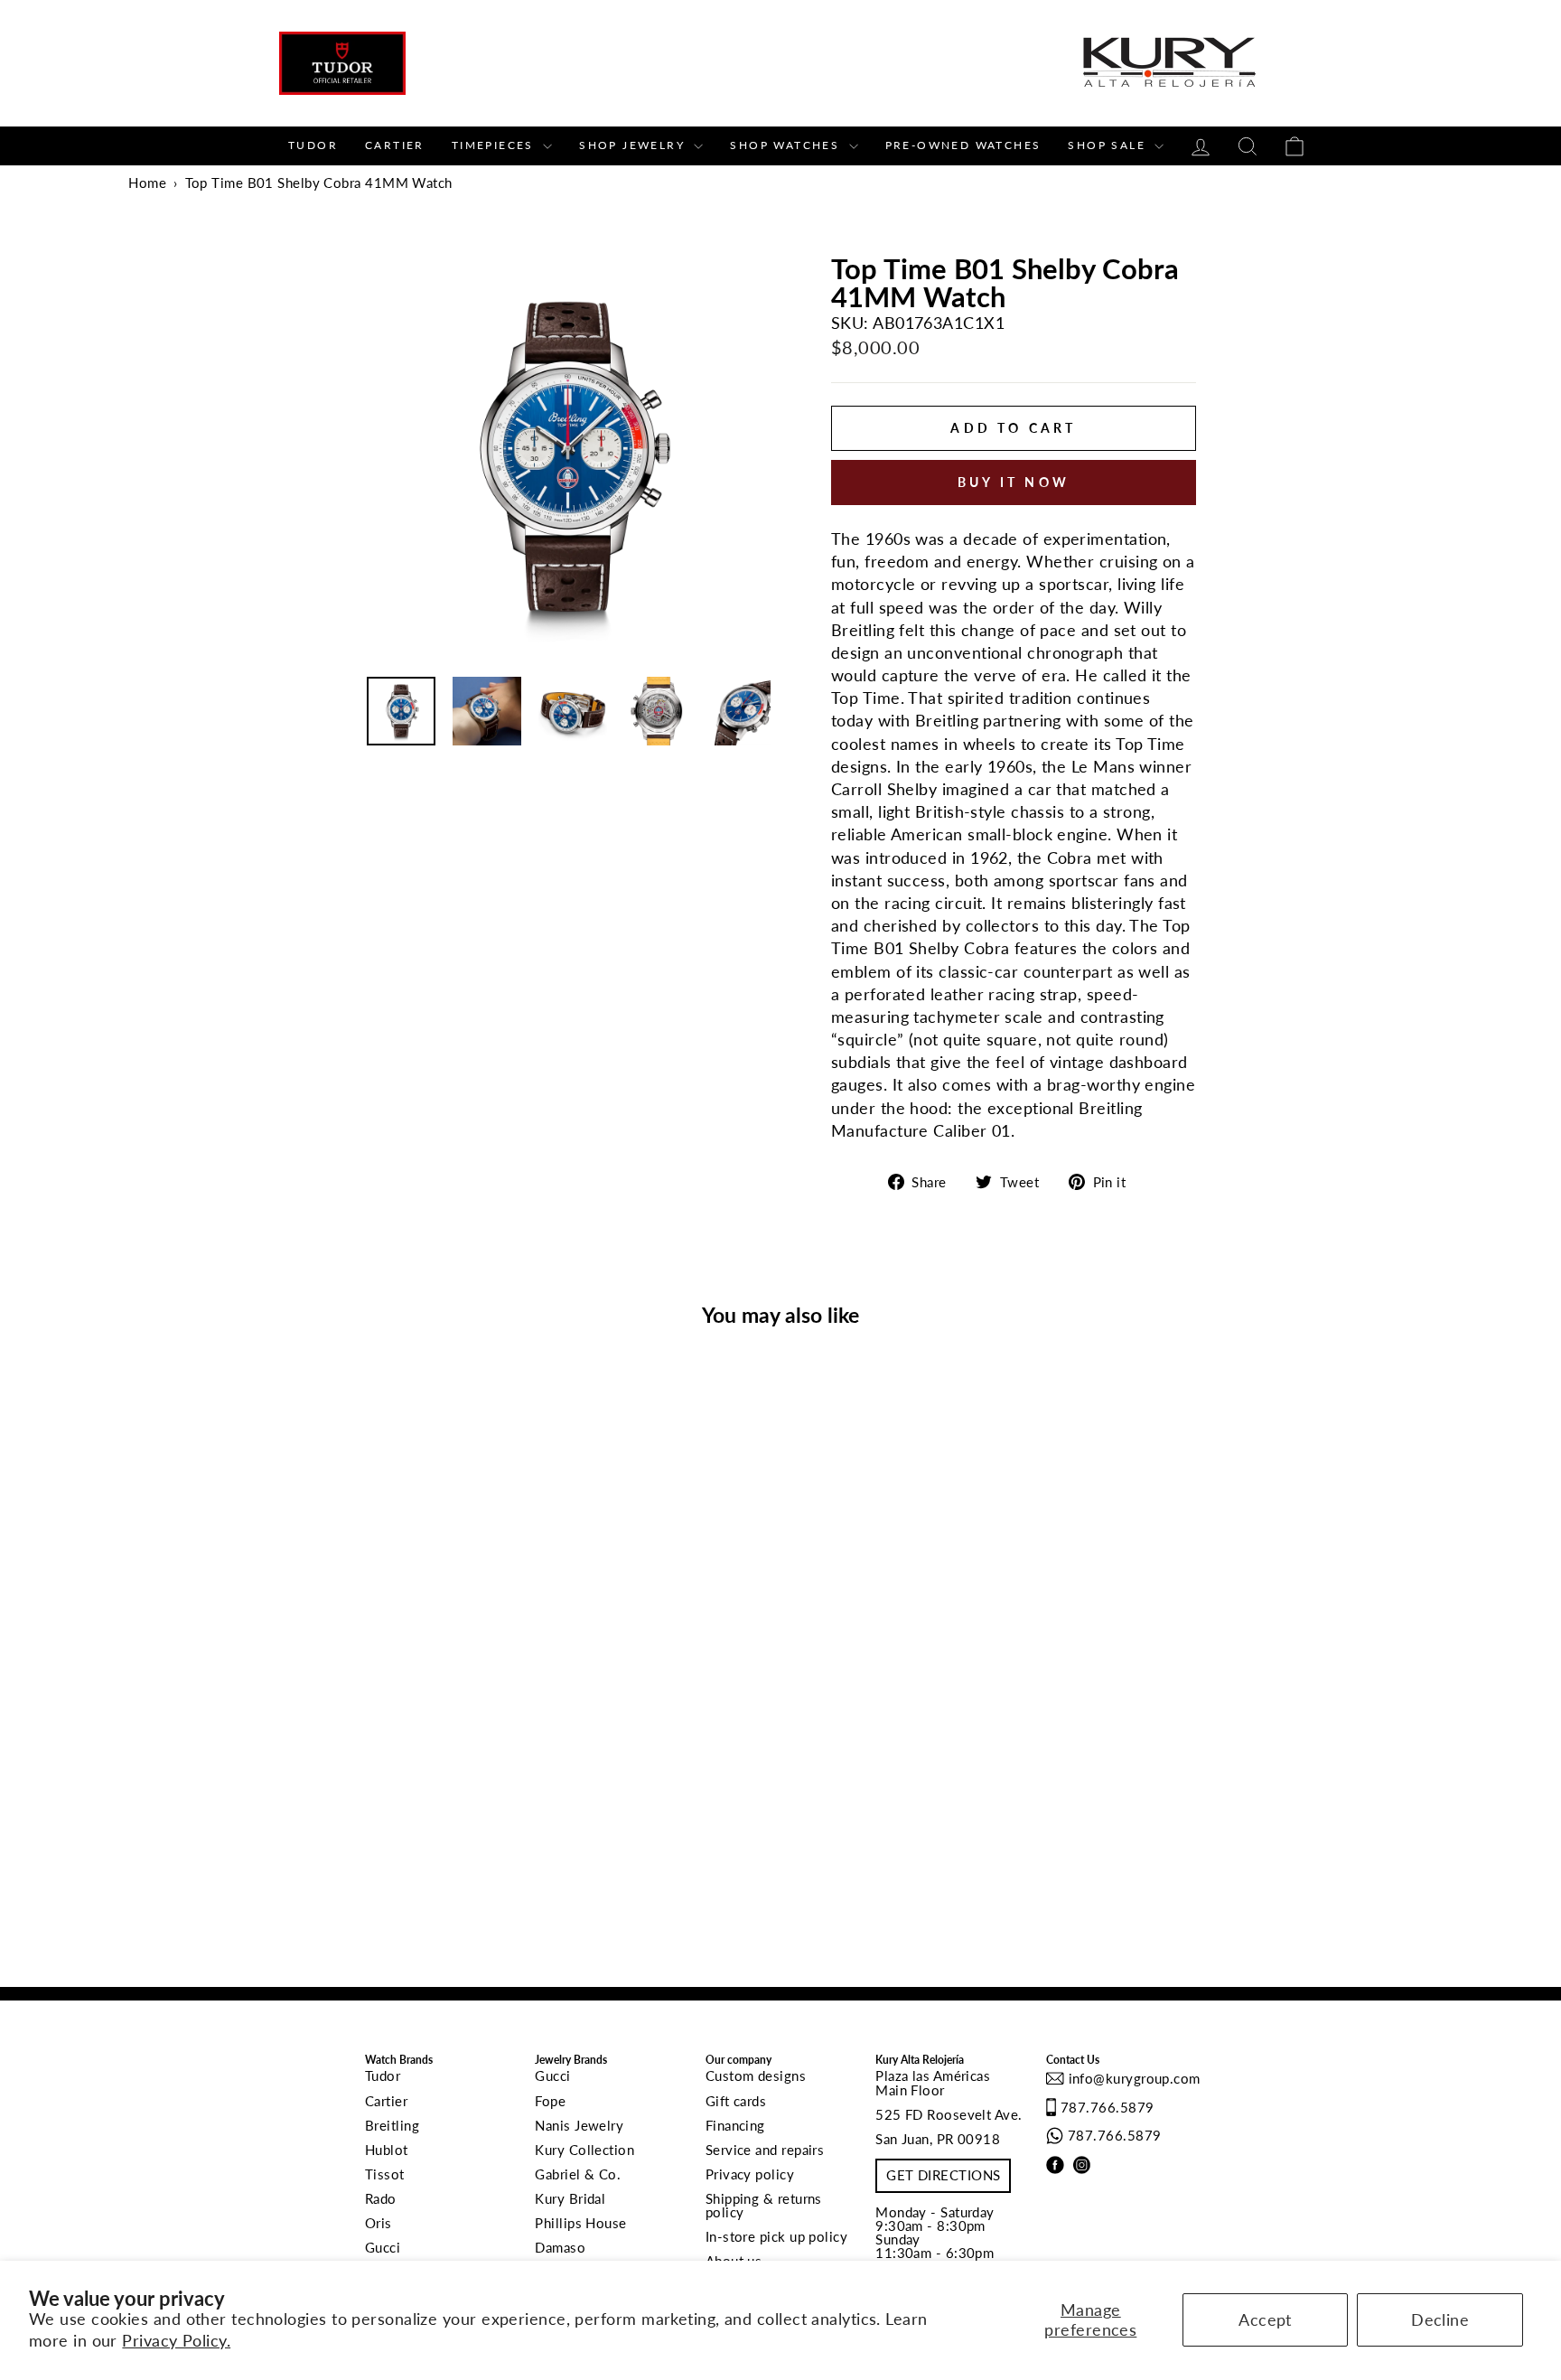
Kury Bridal (570, 2198)
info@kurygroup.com (1132, 2078)
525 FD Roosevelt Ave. (949, 2114)
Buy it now (1014, 482)
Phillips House (580, 2223)
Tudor (313, 145)
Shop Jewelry (634, 145)
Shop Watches (787, 145)
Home (147, 183)
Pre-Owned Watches (963, 145)
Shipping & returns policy (764, 2205)
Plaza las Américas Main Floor (933, 2082)
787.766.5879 (1107, 2107)
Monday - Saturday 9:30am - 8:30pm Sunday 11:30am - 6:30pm (935, 2233)
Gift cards (736, 2101)
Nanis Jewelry (579, 2125)
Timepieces (495, 145)
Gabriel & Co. (578, 2174)
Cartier (395, 145)
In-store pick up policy (776, 2236)
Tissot (385, 2174)
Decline (1440, 2319)
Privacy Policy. (176, 2340)
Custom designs (756, 2075)
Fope (550, 2101)
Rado (381, 2198)
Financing (735, 2125)
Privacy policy (750, 2174)
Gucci (383, 2247)
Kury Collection (584, 2150)
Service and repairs (765, 2150)
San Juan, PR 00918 (938, 2139)
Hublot (387, 2150)
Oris (379, 2223)
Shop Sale (1109, 145)
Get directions (943, 2175)
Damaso (560, 2247)
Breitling (392, 2125)
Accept (1265, 2319)
